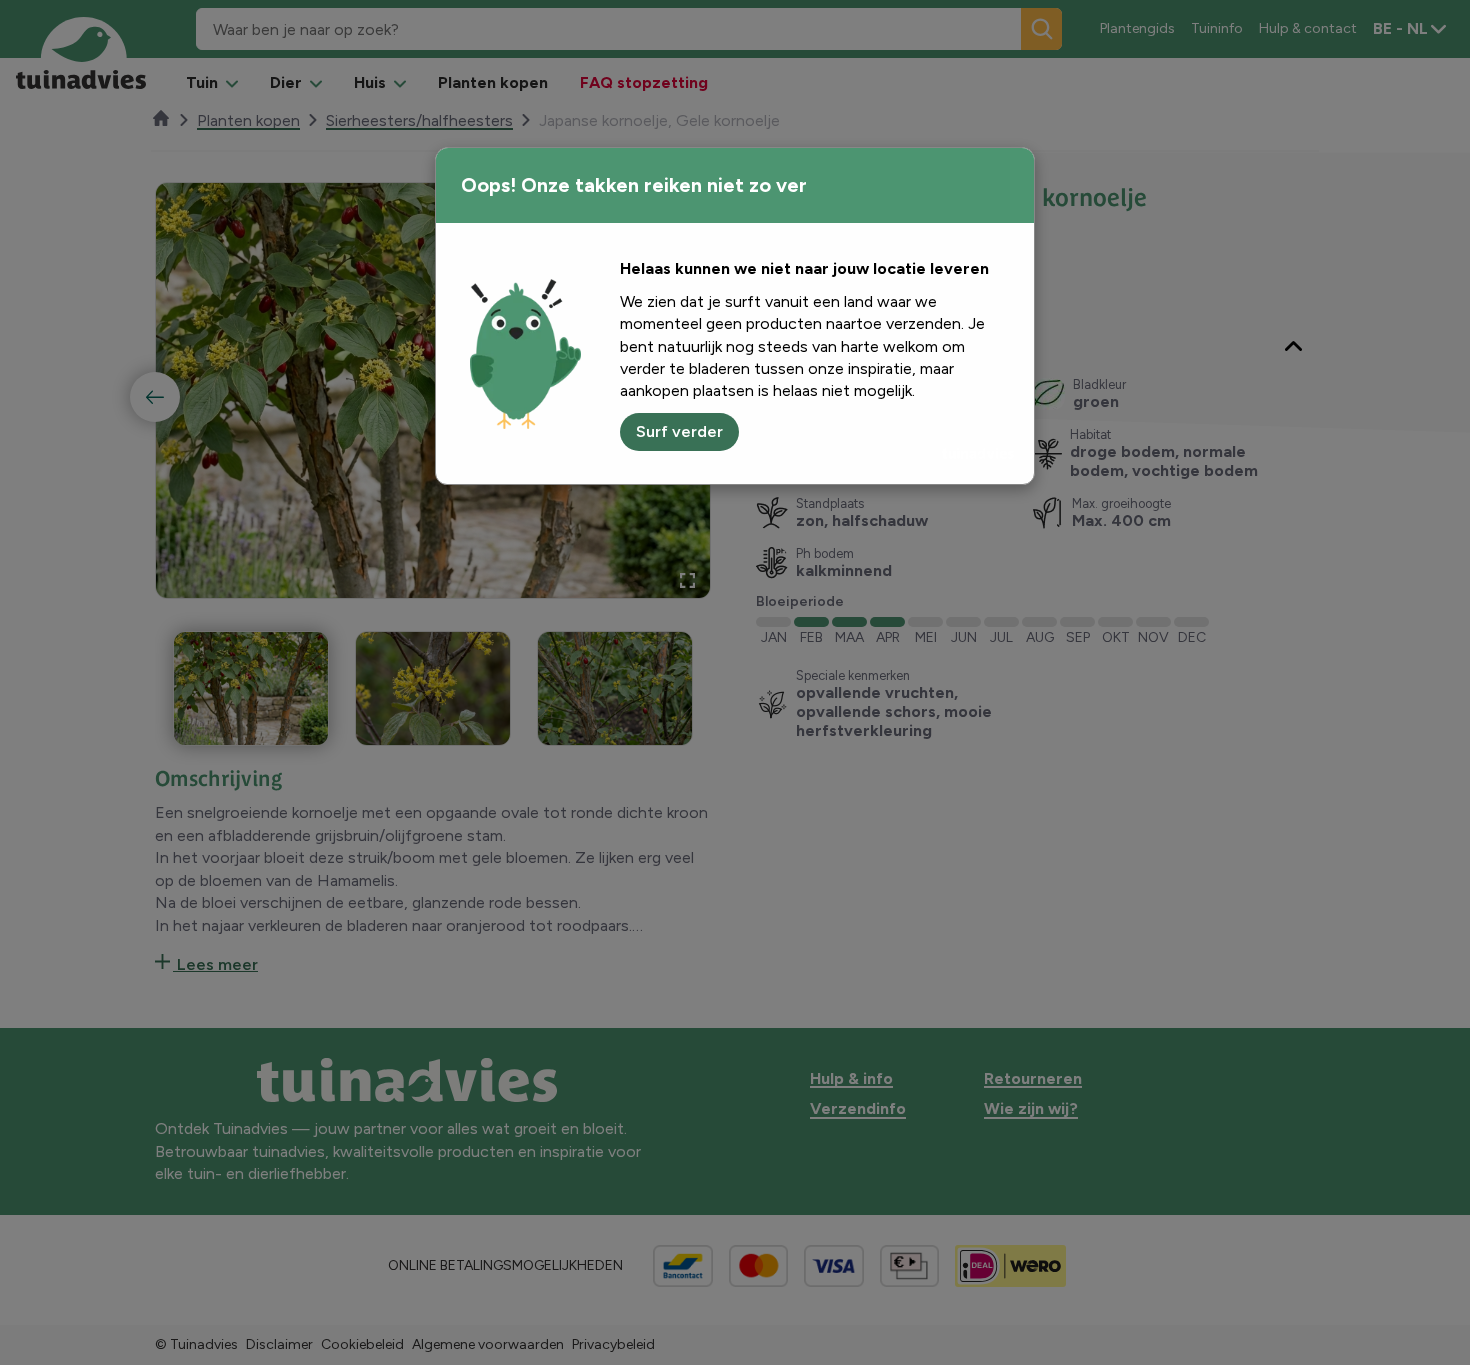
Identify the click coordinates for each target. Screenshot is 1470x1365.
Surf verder (679, 431)
